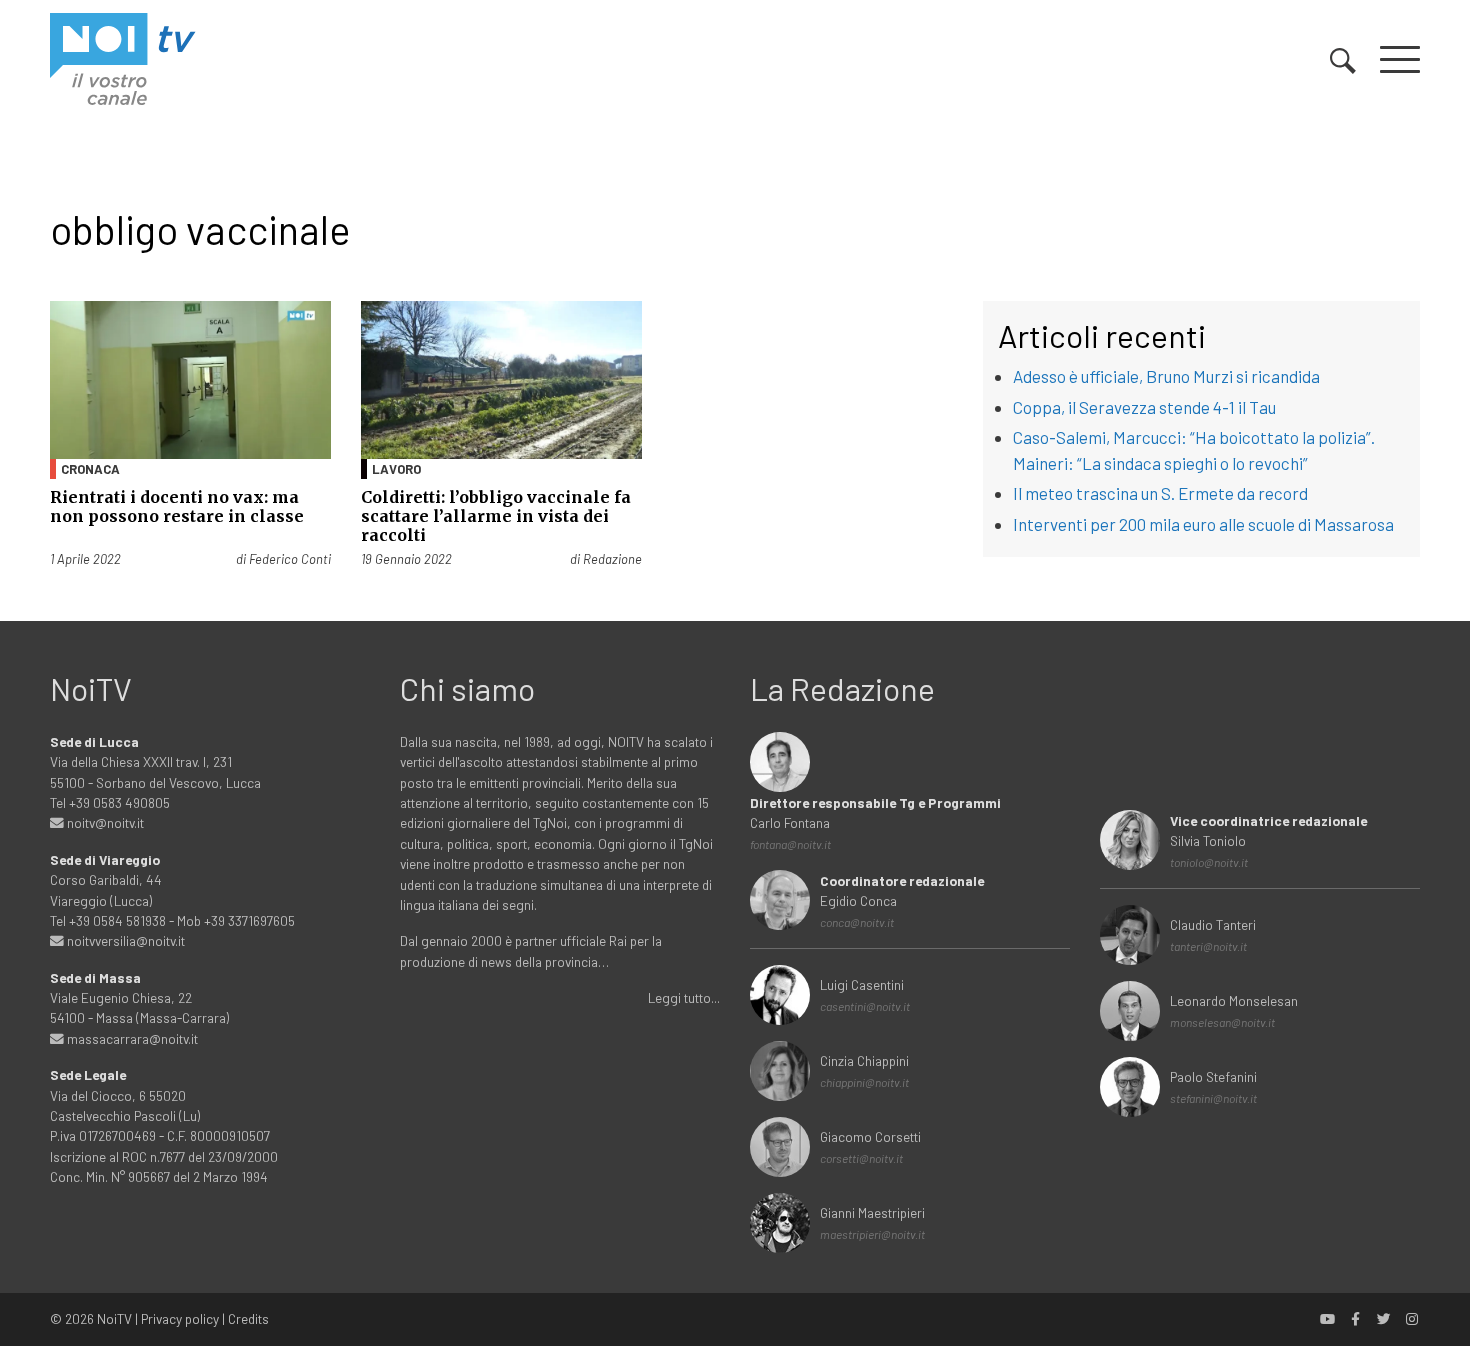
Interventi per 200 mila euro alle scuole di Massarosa (1203, 524)
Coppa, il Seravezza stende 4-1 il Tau (1144, 407)
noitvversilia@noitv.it (124, 940)
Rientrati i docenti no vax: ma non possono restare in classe (177, 506)
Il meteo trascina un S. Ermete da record (1160, 493)
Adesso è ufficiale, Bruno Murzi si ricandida (1166, 376)
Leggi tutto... (684, 997)
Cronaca (90, 469)
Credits (248, 1318)
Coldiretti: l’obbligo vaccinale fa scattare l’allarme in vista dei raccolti (496, 516)
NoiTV (114, 1318)
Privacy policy (180, 1318)
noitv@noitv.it (104, 822)
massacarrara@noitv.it (131, 1038)
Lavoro (396, 469)
